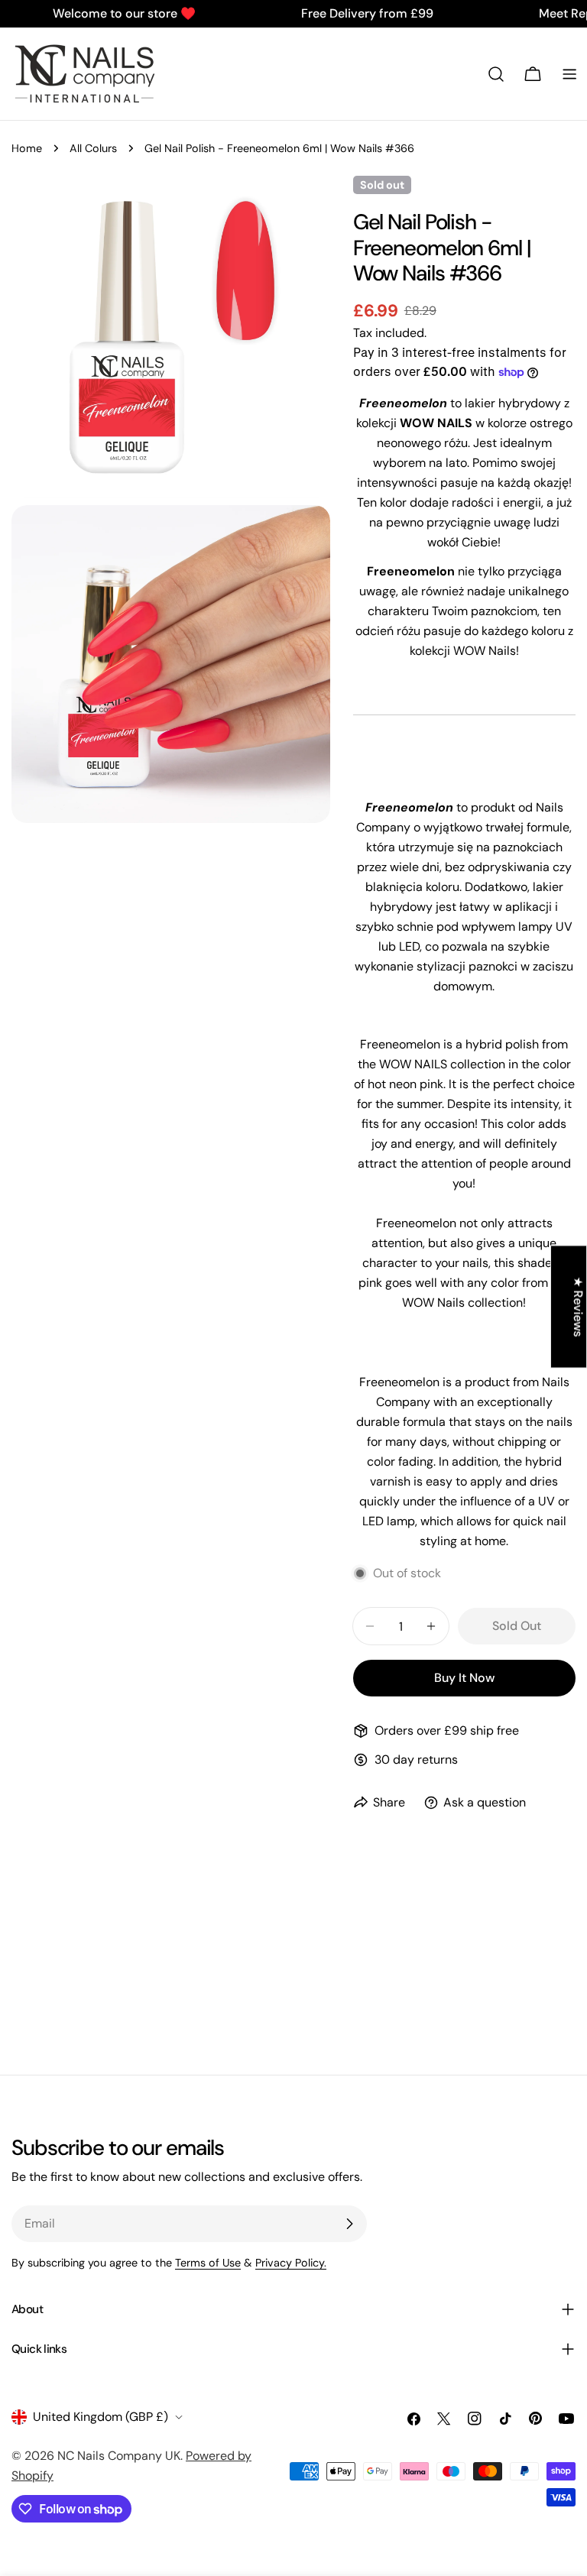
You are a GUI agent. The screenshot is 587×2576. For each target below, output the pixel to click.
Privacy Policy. (291, 2263)
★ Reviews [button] (578, 1306)
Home (27, 148)
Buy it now (464, 1678)
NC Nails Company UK (119, 2456)
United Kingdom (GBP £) (101, 2417)
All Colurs (93, 148)
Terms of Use (208, 2263)
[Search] (496, 74)
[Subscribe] (349, 2224)
